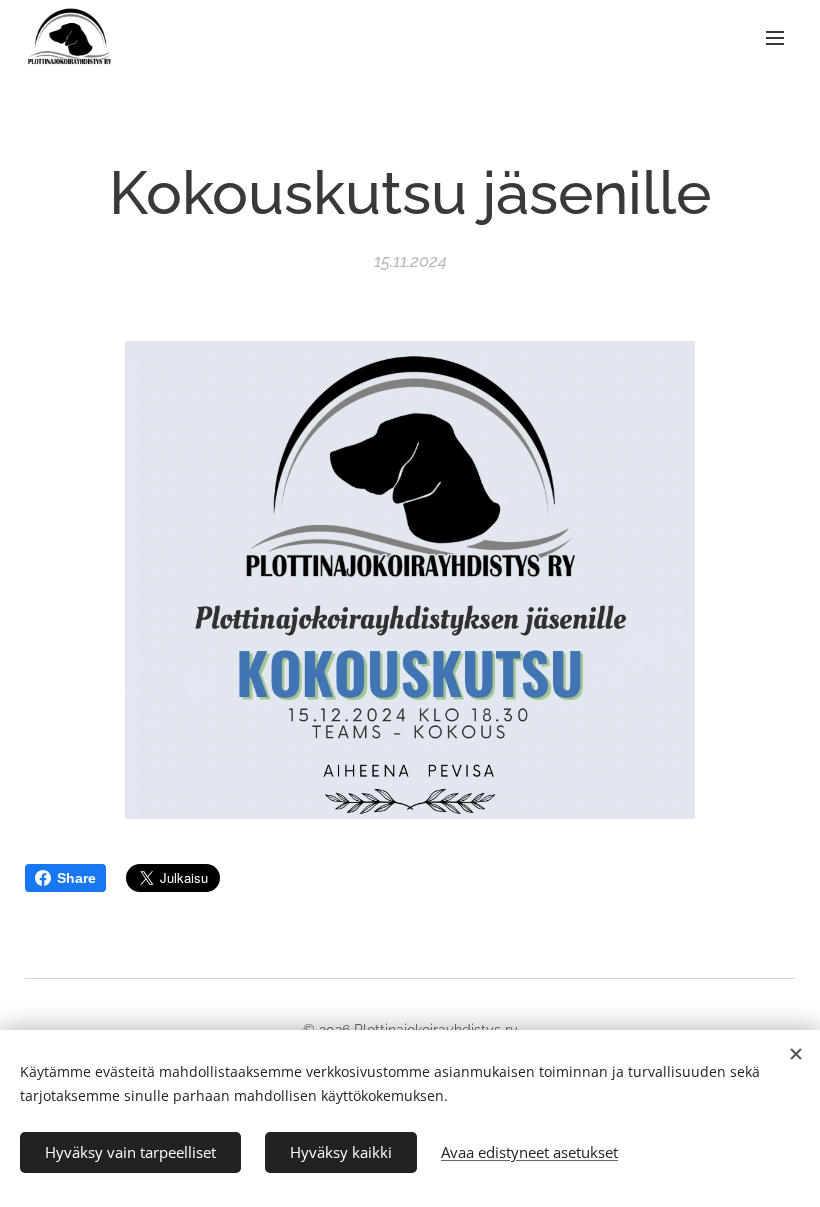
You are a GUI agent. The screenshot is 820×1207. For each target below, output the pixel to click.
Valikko (775, 37)
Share (76, 878)
